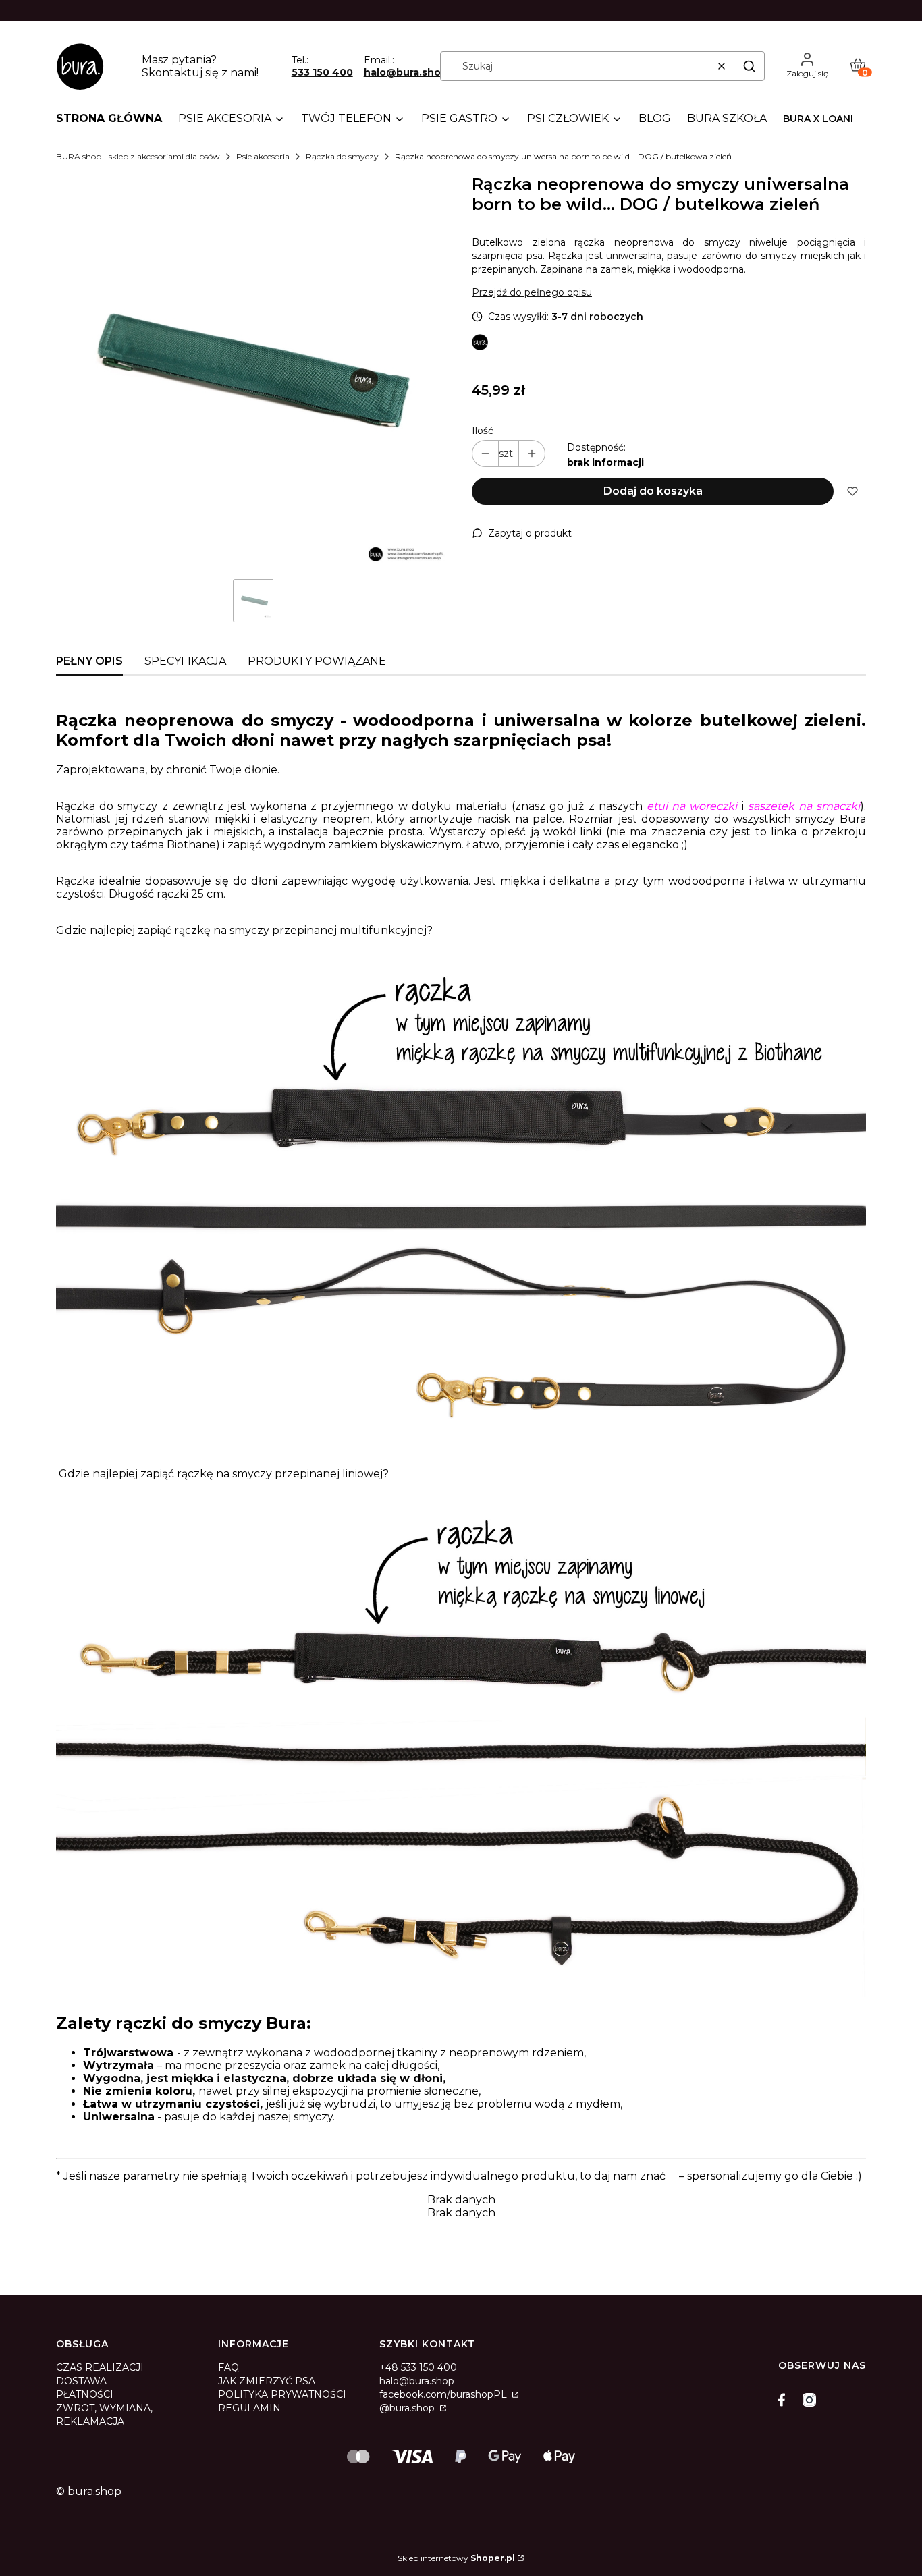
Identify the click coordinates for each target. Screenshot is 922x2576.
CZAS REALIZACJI (100, 2367)
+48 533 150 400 (418, 2367)
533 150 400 (322, 72)
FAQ (228, 2367)
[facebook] (785, 2400)
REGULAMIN (249, 2408)
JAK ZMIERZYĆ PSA (267, 2381)
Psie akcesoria (263, 156)
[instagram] (809, 2400)
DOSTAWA (81, 2381)
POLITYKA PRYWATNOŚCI (282, 2394)
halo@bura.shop (406, 72)
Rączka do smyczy (342, 156)
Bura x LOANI (818, 119)
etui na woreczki (692, 806)
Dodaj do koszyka (653, 491)
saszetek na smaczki (804, 806)
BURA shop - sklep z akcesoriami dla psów (138, 156)
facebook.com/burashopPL (444, 2394)
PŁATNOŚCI (85, 2394)
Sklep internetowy (456, 2558)
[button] (749, 66)
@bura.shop (408, 2408)
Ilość (483, 431)
